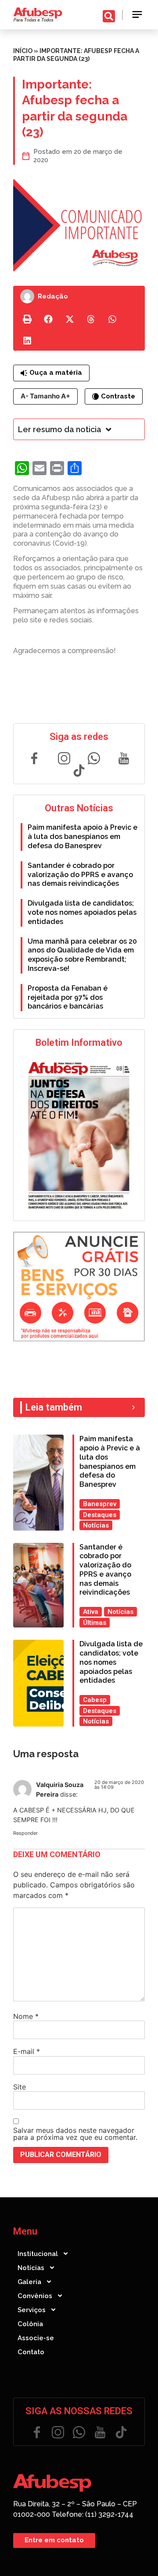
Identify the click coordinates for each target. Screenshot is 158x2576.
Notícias (31, 2268)
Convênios (35, 2296)
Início (23, 51)
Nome (26, 2016)
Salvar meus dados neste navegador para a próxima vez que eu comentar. (75, 2134)
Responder (25, 1833)
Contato (31, 2352)
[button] (137, 15)
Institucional (38, 2254)
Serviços (32, 2310)
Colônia (30, 2324)
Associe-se (36, 2338)
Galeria (29, 2282)
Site (20, 2087)
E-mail (27, 2051)
